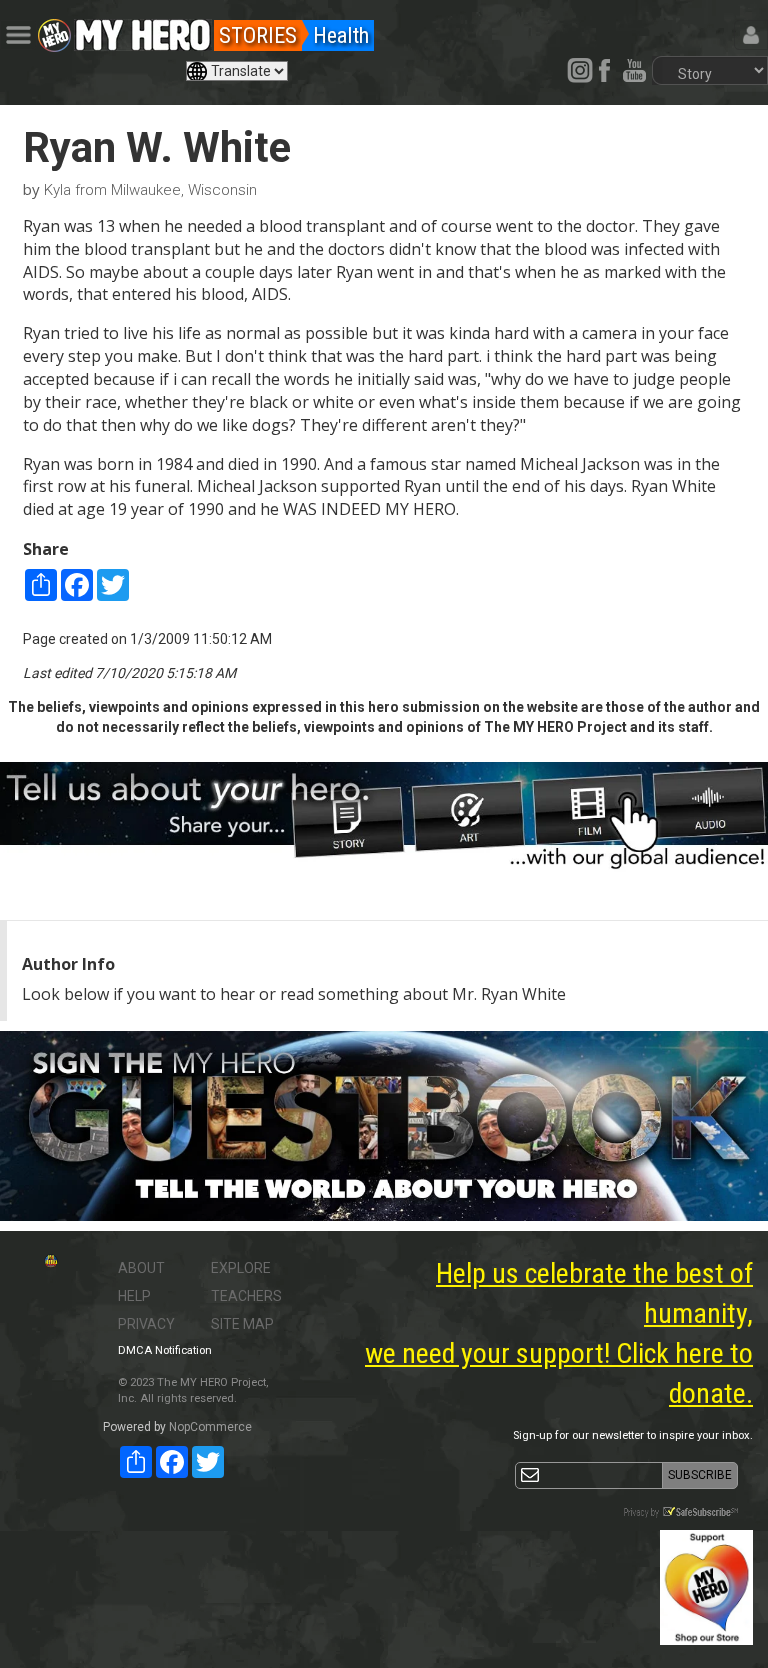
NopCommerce (210, 1427)
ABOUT (141, 1268)
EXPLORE (241, 1268)
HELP (134, 1296)
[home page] (143, 30)
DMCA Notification (165, 1350)
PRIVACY (146, 1324)
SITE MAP (242, 1324)
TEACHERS (246, 1296)
